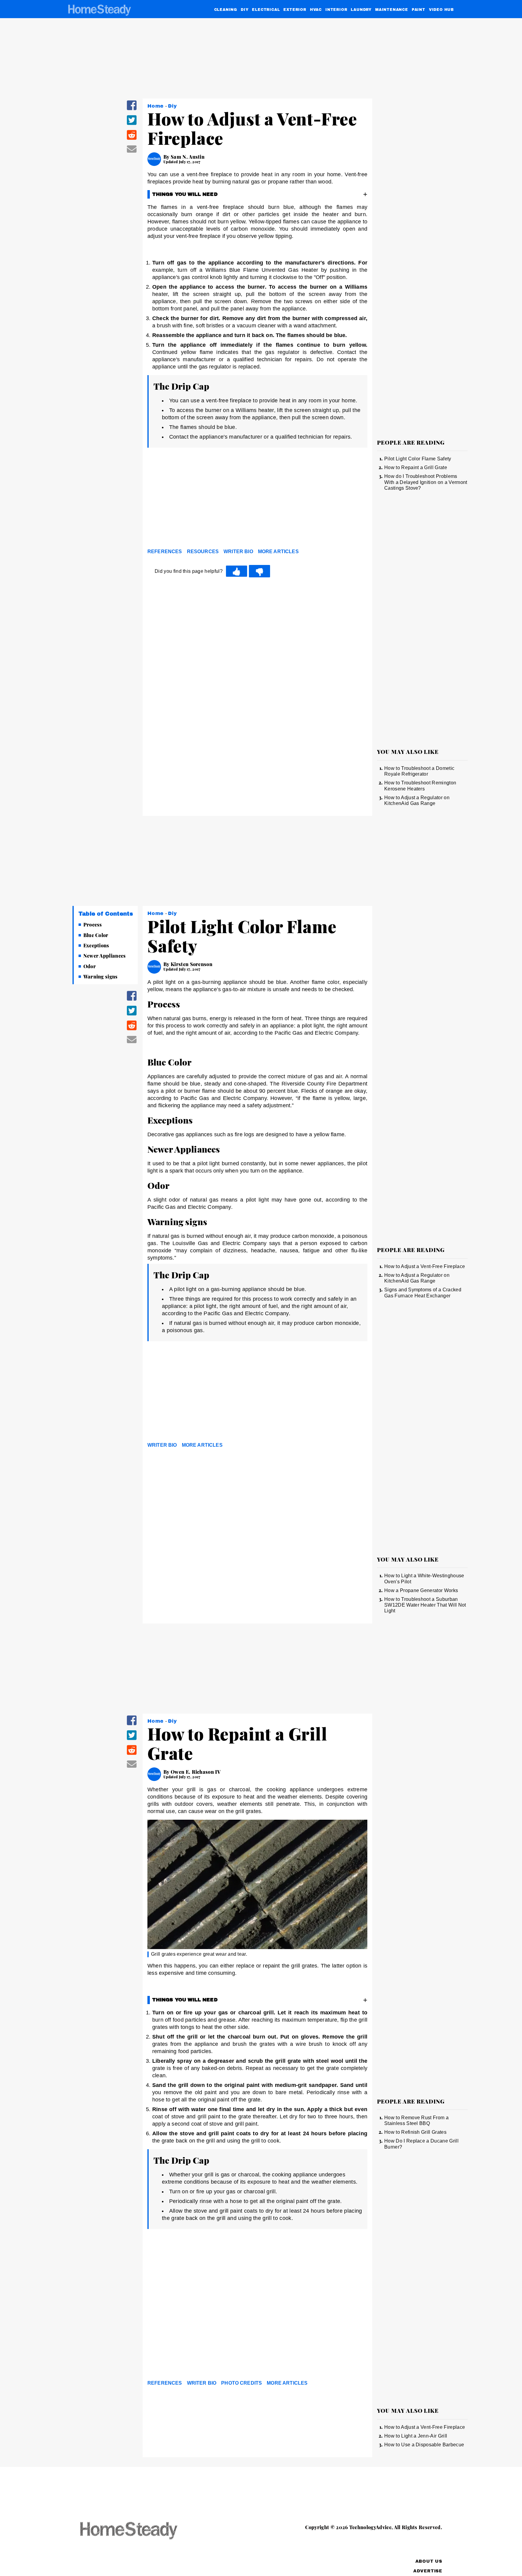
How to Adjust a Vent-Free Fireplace (425, 1266)
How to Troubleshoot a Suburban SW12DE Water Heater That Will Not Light (425, 1605)
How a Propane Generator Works (421, 1590)
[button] (132, 109)
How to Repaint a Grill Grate (416, 467)
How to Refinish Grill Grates (415, 2132)
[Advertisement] (257, 500)
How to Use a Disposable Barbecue (424, 2445)
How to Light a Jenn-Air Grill (416, 2436)
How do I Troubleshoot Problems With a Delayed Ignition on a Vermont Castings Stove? (426, 482)
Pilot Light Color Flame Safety (418, 459)
